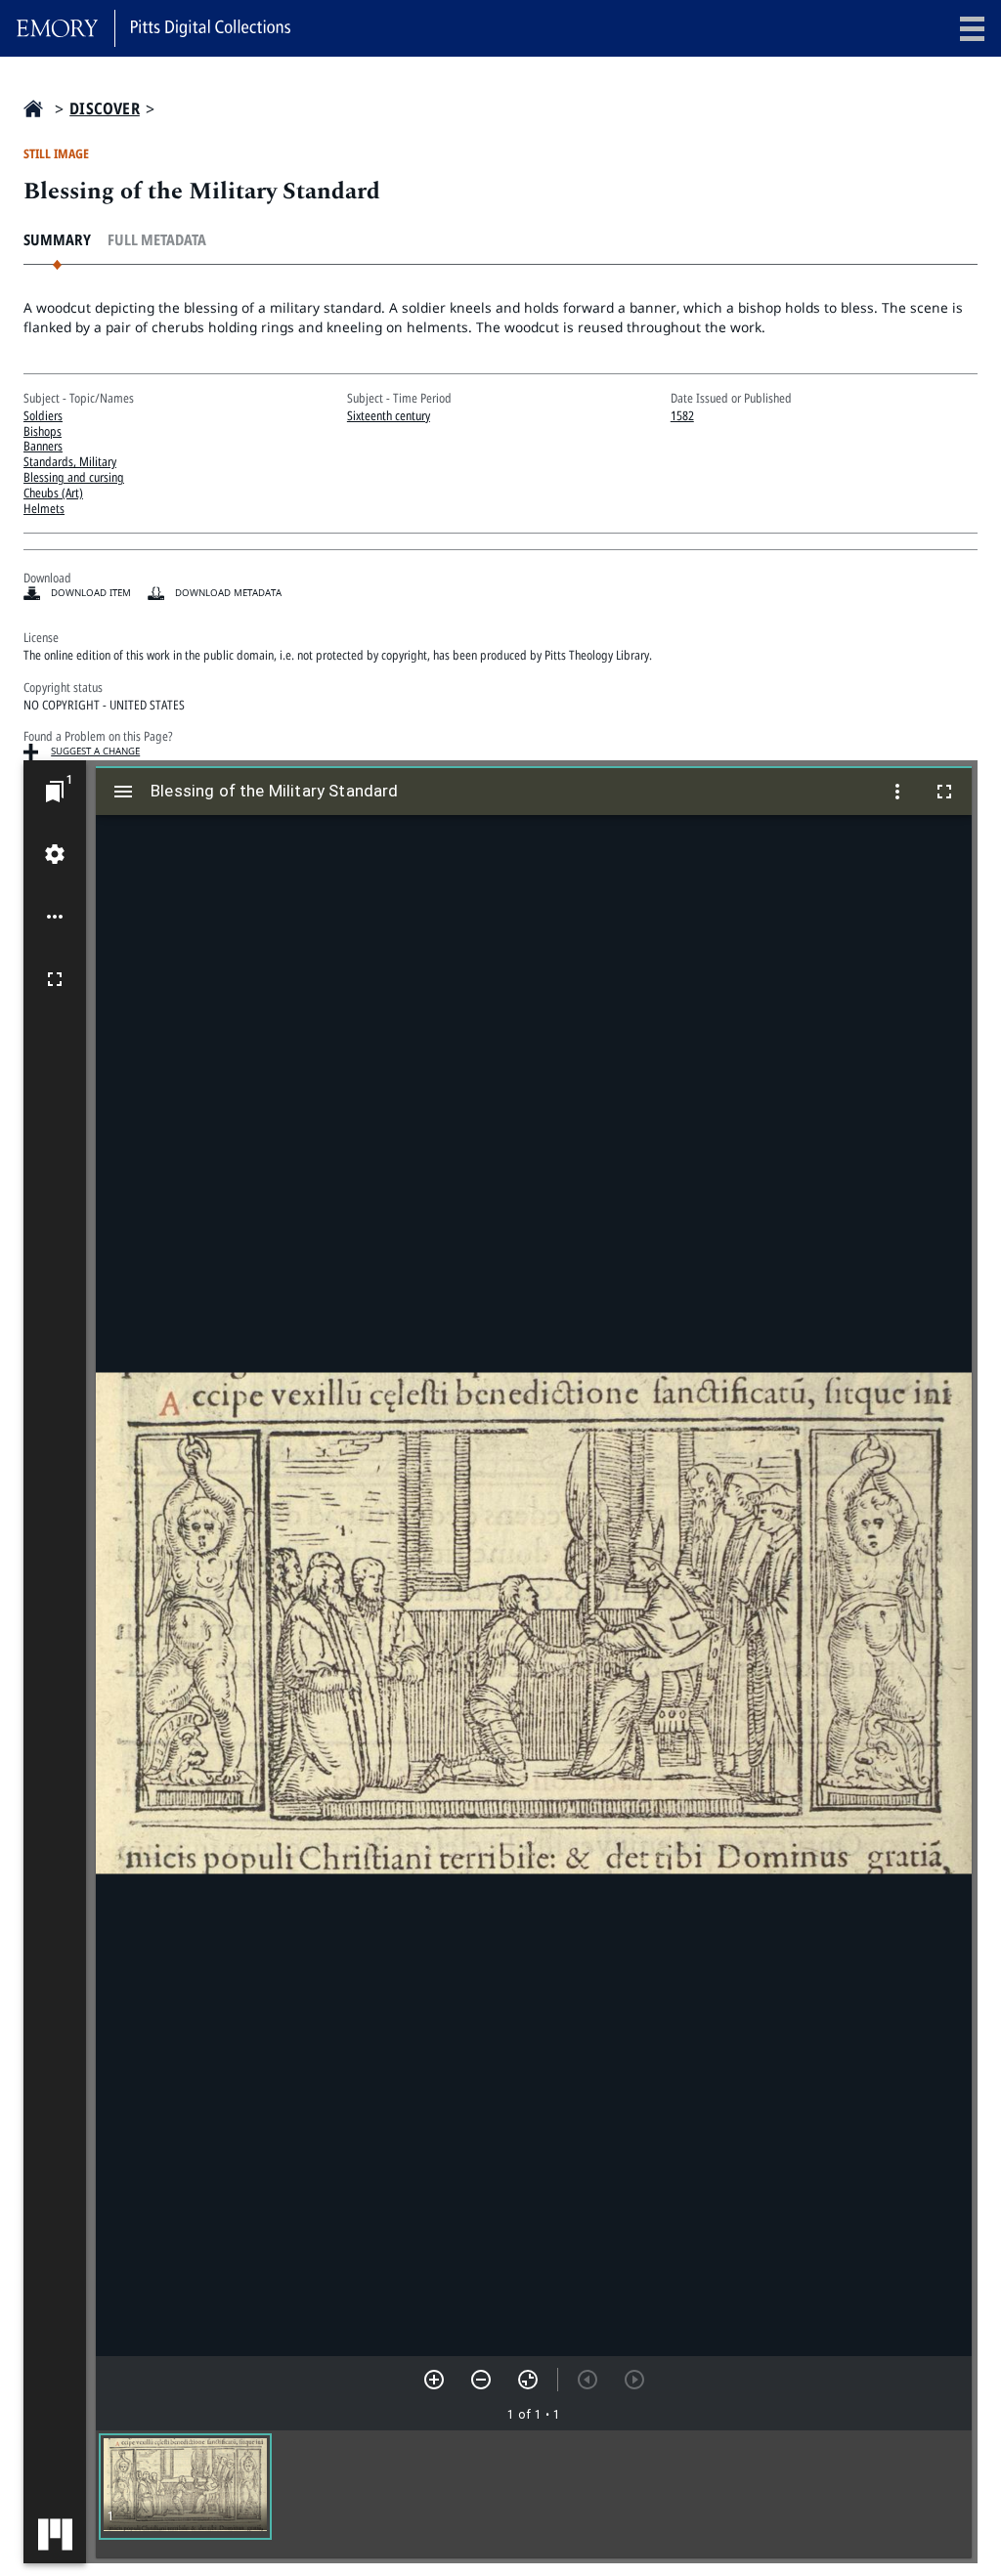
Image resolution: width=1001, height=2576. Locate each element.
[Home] (153, 28)
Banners (43, 446)
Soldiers (43, 415)
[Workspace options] (55, 917)
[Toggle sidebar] (123, 792)
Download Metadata (228, 593)
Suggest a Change (95, 751)
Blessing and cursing (74, 477)
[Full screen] (55, 979)
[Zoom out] (481, 2380)
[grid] (534, 2494)
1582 (682, 415)
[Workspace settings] (55, 854)
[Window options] (897, 792)
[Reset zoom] (528, 2380)
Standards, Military (70, 461)
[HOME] (33, 108)
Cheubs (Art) (53, 493)
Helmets (44, 508)
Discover (105, 109)
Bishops (43, 431)
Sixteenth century (389, 415)
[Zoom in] (434, 2380)
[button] (185, 2487)
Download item (91, 593)
